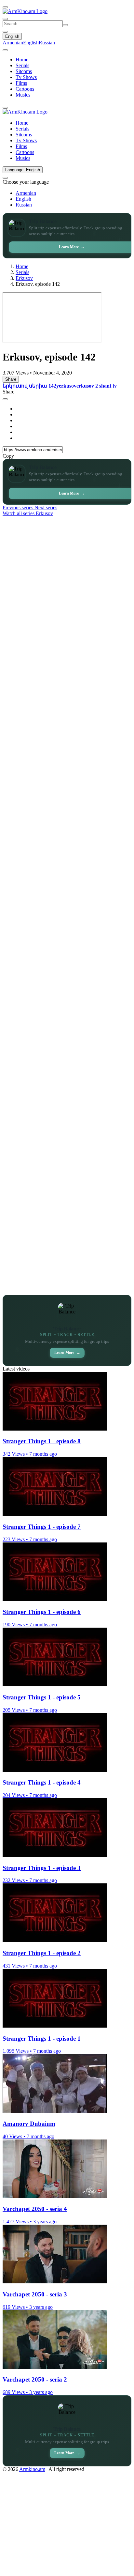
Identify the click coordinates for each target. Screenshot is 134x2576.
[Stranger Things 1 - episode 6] (55, 1599)
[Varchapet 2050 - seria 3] (55, 2282)
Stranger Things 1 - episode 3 (42, 1868)
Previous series (19, 507)
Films (21, 83)
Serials (22, 65)
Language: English (23, 170)
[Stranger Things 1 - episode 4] (55, 1770)
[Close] (5, 399)
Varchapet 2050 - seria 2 (35, 2379)
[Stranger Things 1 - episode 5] (55, 1685)
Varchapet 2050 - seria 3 (35, 2294)
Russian (47, 43)
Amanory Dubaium (29, 2124)
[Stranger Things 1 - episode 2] (55, 1940)
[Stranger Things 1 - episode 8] (55, 1429)
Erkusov (24, 278)
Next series (46, 507)
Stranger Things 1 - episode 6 (42, 1612)
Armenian (13, 43)
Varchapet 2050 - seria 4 (35, 2209)
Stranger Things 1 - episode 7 (42, 1527)
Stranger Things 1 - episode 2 (42, 1953)
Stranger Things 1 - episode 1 (42, 2039)
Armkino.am (32, 2469)
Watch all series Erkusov (28, 513)
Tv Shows (26, 77)
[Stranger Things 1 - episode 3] (55, 1855)
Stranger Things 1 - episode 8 (42, 1441)
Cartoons (25, 89)
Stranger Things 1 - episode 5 (42, 1697)
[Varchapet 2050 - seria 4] (55, 2196)
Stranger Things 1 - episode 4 (42, 1782)
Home (22, 60)
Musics (23, 95)
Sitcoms (24, 71)
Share (11, 379)
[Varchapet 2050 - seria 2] (55, 2367)
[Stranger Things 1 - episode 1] (55, 2026)
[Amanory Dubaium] (55, 2111)
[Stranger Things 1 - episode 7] (55, 1514)
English (12, 36)
